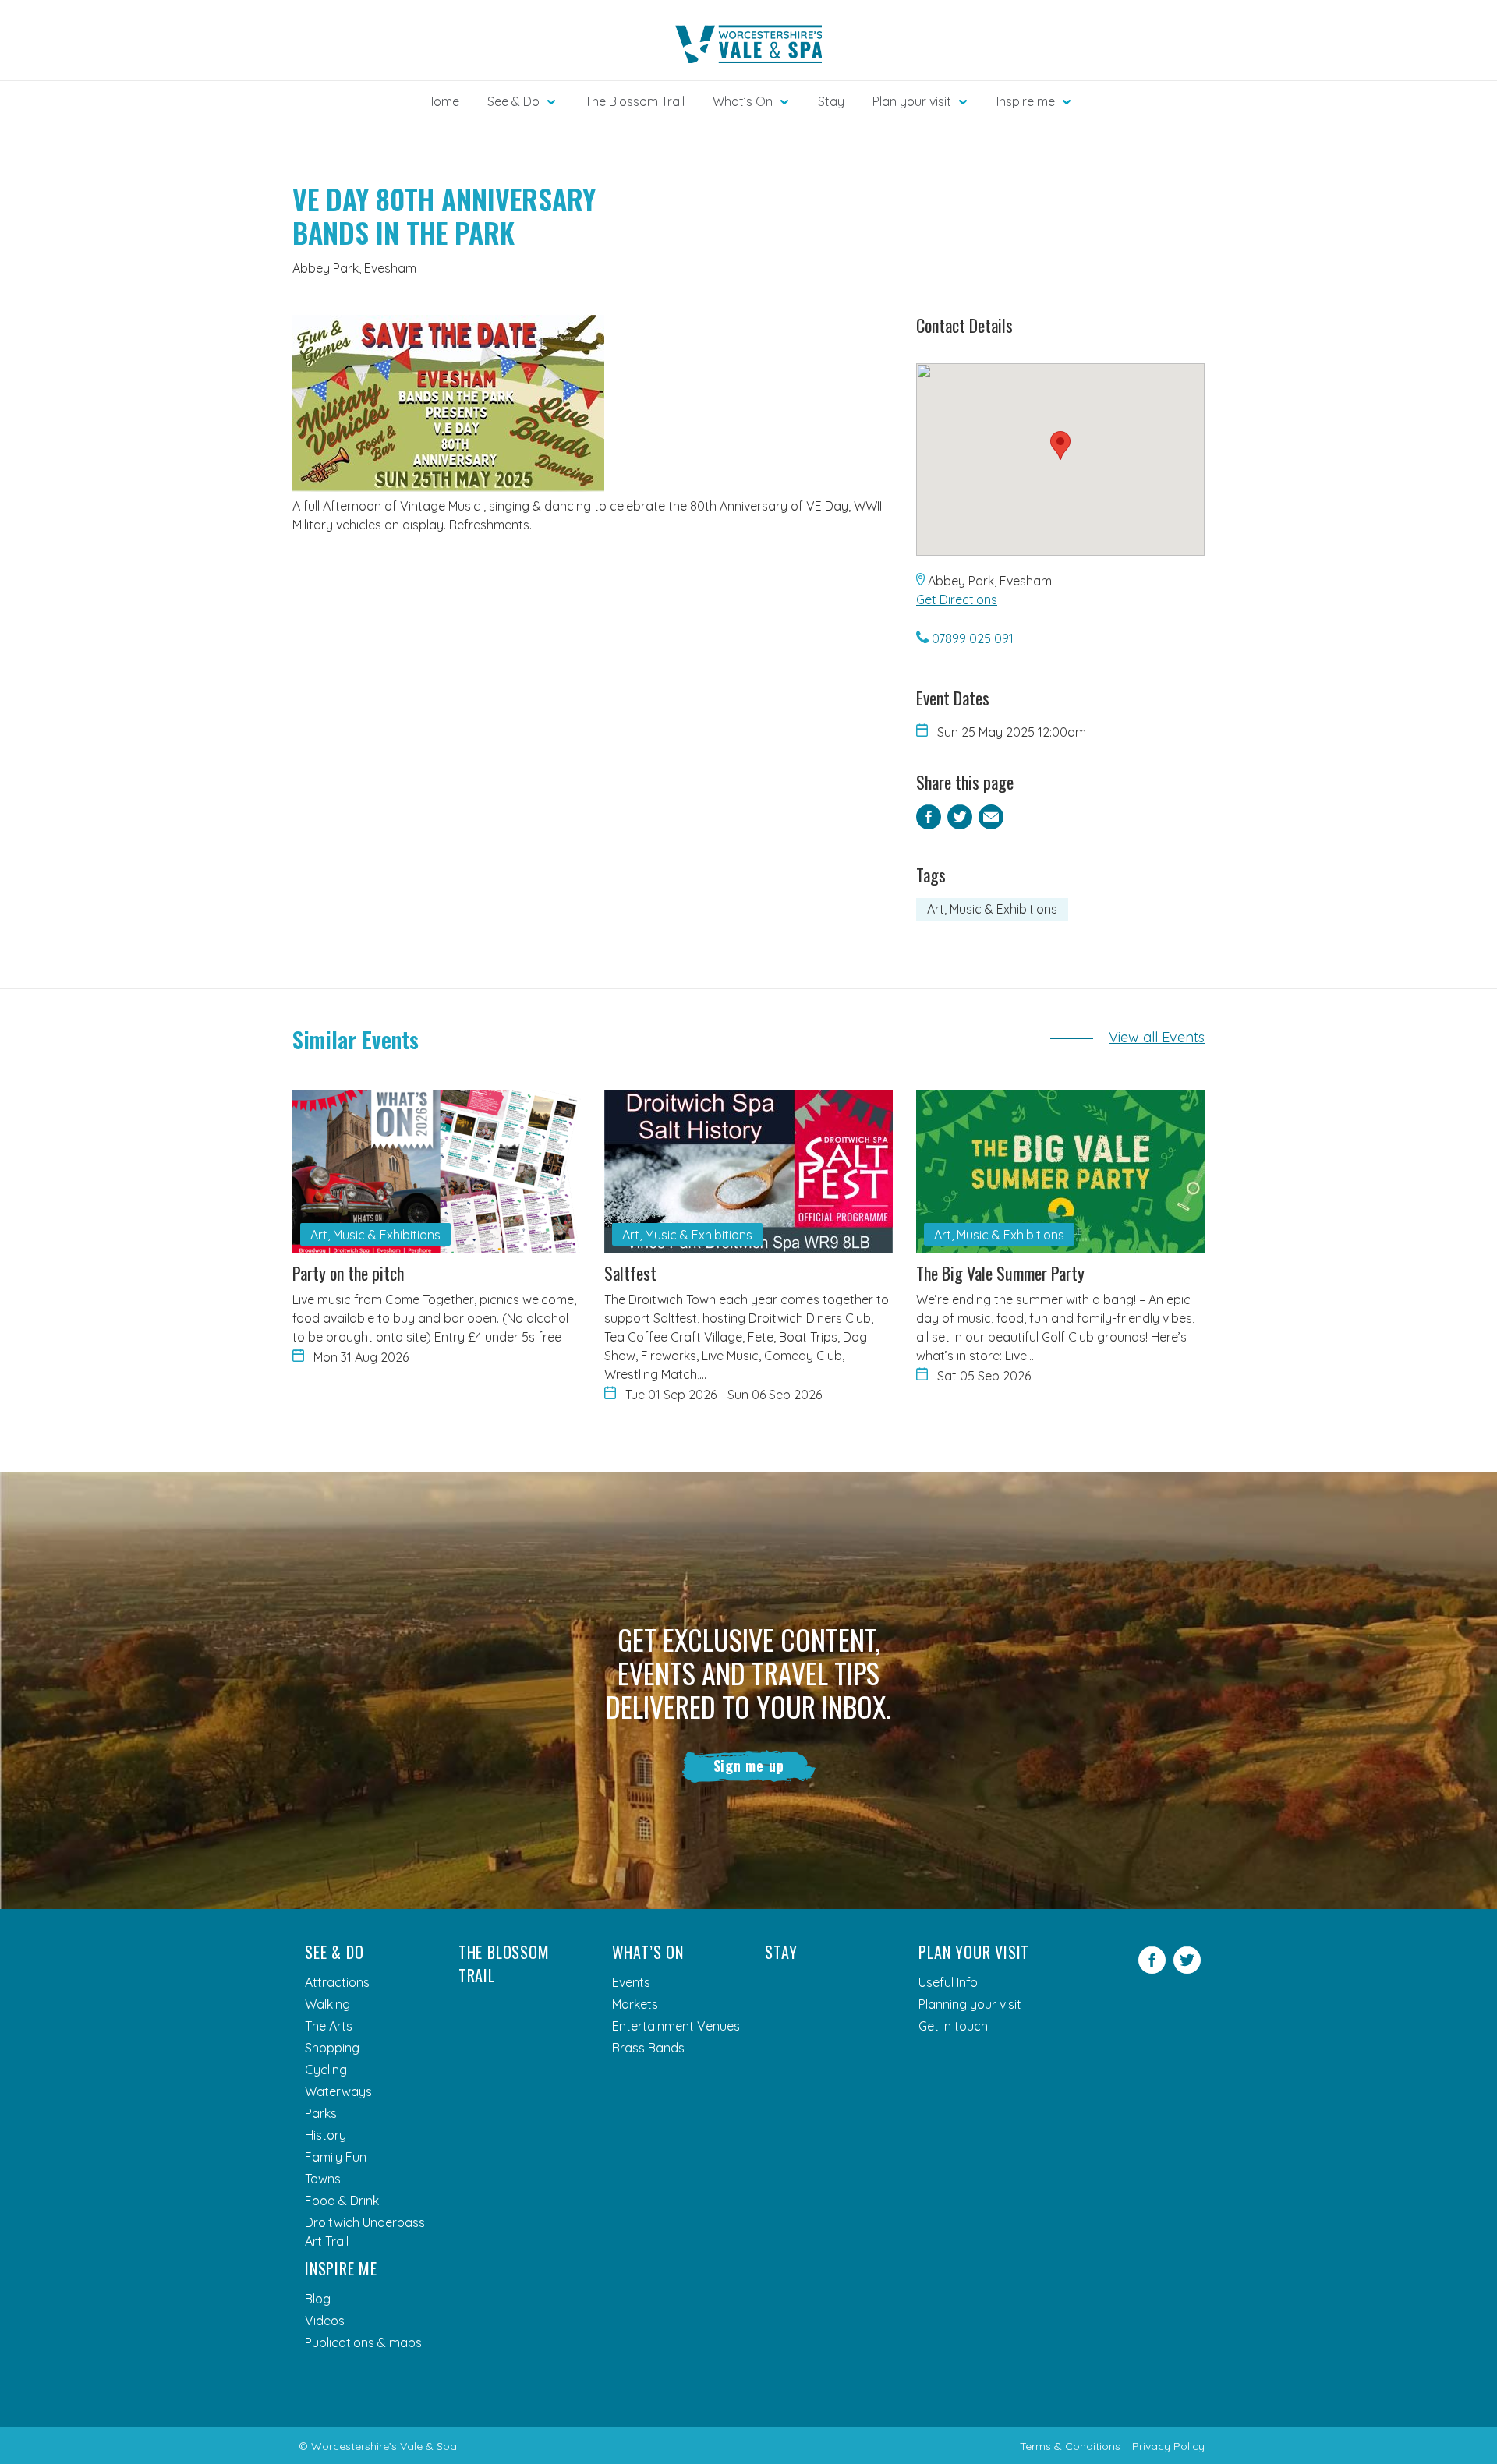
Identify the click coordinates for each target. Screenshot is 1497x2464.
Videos (325, 2321)
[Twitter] (1187, 1969)
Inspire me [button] (1026, 101)
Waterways (338, 2091)
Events (631, 1982)
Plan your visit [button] (912, 101)
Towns (323, 2179)
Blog (318, 2299)
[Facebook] (1152, 1969)
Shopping (332, 2048)
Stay (831, 101)
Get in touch (953, 2026)
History (326, 2135)
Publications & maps (363, 2342)
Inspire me (341, 2268)
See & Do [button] (513, 101)
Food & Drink (342, 2201)
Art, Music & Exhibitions (992, 909)
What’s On (648, 1952)
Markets (635, 2004)
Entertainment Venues (676, 2026)
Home (442, 101)
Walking (327, 2004)
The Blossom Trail (635, 101)
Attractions (337, 1982)
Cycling (326, 2070)
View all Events (1157, 1037)
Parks (321, 2113)
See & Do (334, 1952)
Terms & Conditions (1070, 2446)
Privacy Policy (1168, 2446)
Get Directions (957, 599)
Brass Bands (648, 2048)
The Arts (329, 2026)
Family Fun (336, 2157)
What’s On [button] (743, 101)
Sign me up (749, 1766)
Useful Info (948, 1982)
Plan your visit (974, 1952)
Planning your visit (970, 2004)
